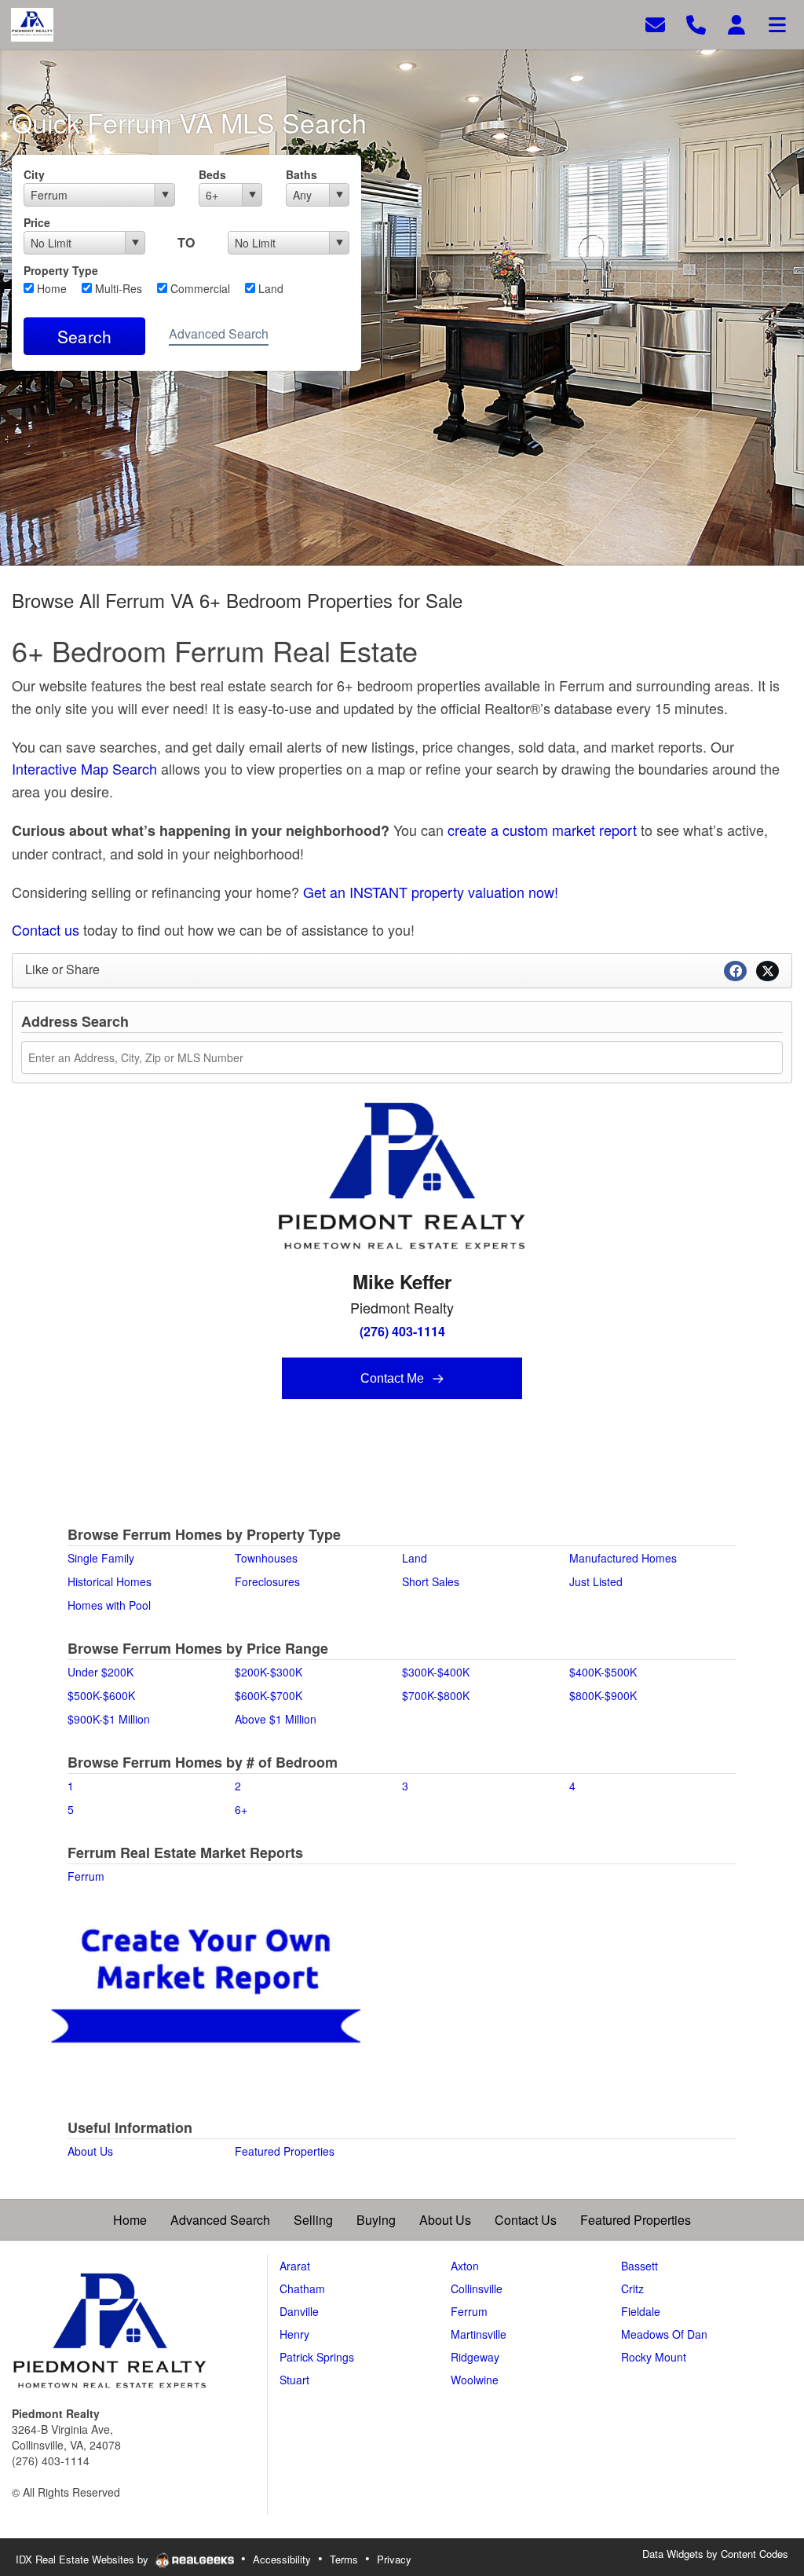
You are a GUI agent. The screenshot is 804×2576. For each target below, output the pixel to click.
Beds (212, 174)
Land (269, 288)
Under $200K (100, 1672)
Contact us (46, 929)
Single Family (101, 1558)
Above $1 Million (276, 1719)
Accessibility (282, 2559)
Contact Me (394, 1378)
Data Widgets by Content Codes (715, 2554)
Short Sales (431, 1581)
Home (50, 288)
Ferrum (86, 1876)
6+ (241, 1809)
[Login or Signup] (736, 23)
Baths (301, 174)
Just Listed (596, 1581)
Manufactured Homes (623, 1558)
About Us (90, 2151)
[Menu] (777, 23)
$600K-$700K (269, 1695)
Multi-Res (117, 288)
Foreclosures (267, 1581)
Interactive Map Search (84, 768)
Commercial (199, 288)
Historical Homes (110, 1581)
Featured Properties (285, 2151)
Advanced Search (219, 333)
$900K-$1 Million (109, 1719)
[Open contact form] (655, 23)
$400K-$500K (603, 1672)
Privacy (394, 2559)
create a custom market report (542, 830)
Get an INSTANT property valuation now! (431, 892)
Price (37, 222)
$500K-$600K (101, 1695)
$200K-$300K (269, 1672)
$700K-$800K (436, 1695)
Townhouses (266, 1558)
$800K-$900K (603, 1695)
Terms (344, 2559)
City (34, 174)
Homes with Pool (109, 1605)
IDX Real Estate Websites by (84, 2559)
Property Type (61, 270)
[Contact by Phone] (696, 23)
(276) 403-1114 (402, 1331)
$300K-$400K (436, 1672)
